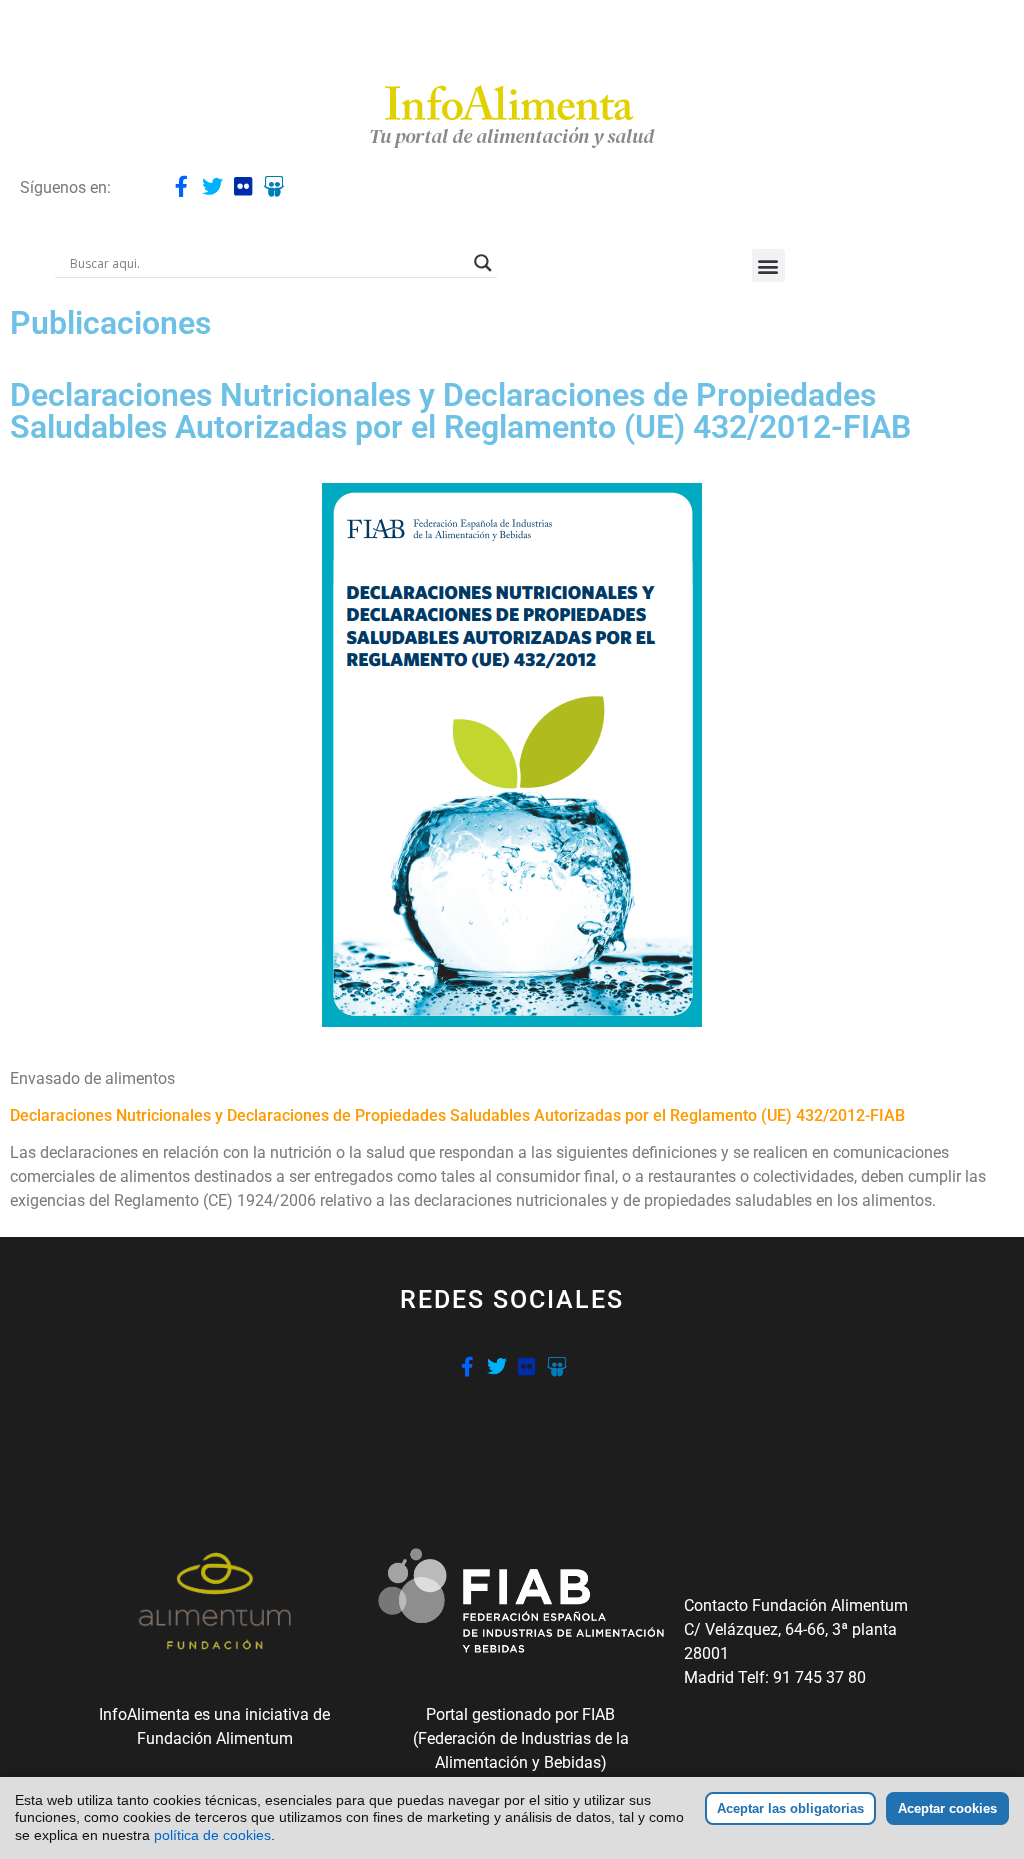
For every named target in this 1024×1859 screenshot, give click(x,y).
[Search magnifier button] (483, 263)
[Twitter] (212, 186)
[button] (768, 265)
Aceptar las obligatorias (790, 1808)
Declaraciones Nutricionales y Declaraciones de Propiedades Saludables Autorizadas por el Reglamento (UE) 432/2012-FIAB (457, 1115)
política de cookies (212, 1835)
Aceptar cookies (947, 1808)
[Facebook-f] (181, 186)
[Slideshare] (274, 186)
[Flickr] (243, 186)
